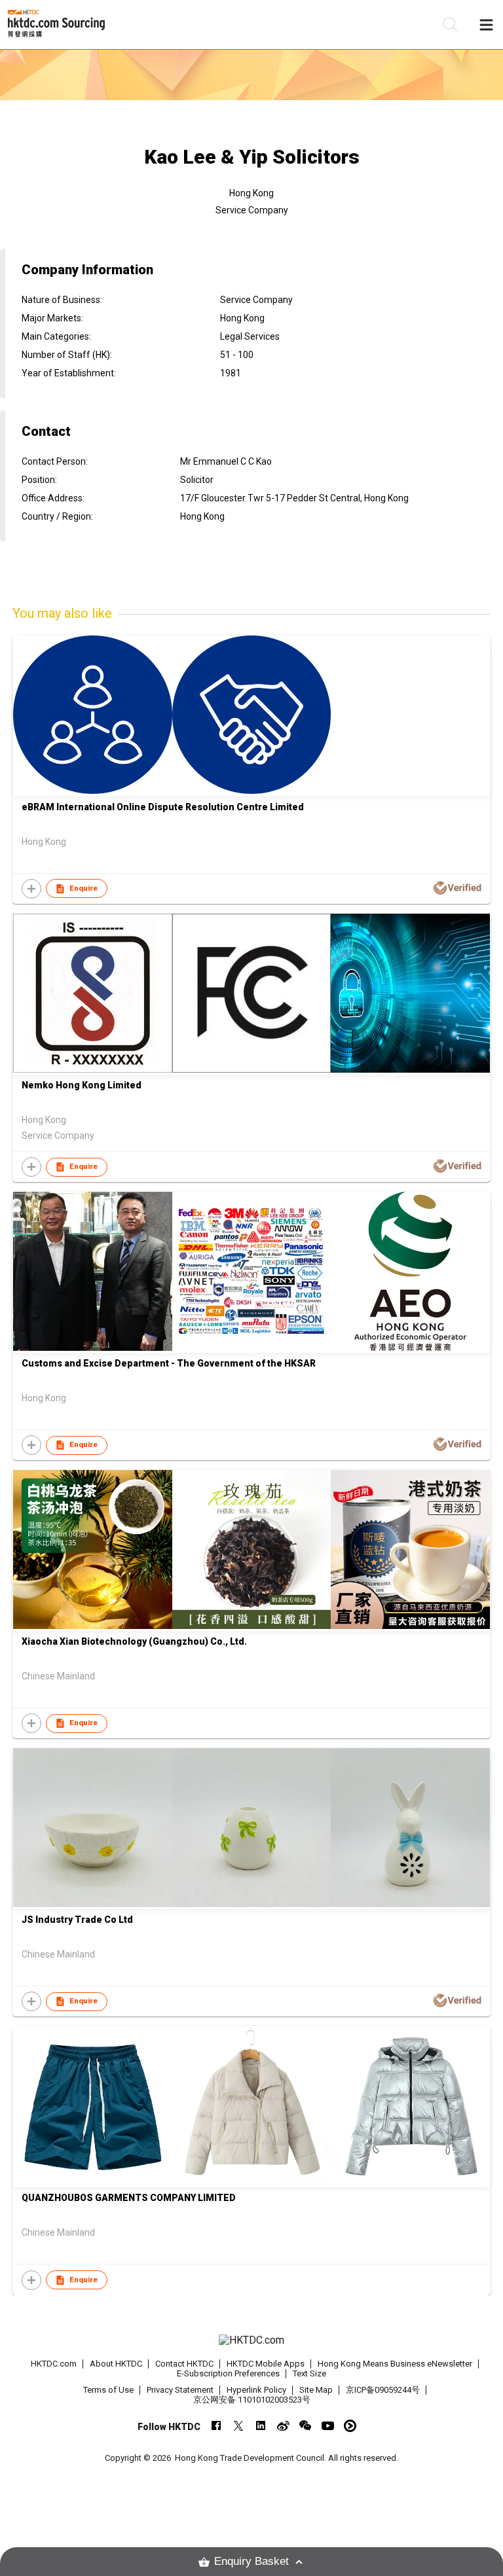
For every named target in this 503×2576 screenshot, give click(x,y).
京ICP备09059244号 (383, 2390)
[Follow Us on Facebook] (216, 2426)
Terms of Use (108, 2390)
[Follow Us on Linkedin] (261, 2426)
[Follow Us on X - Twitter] (239, 2426)
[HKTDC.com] (251, 2340)
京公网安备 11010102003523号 (252, 2400)
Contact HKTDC (184, 2364)
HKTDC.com (54, 2364)
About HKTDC (116, 2364)
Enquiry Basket (251, 2561)
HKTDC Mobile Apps (266, 2364)
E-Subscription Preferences (228, 2373)
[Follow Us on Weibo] (283, 2426)
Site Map (316, 2390)
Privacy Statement (180, 2390)
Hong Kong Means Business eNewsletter (395, 2364)
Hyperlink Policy (256, 2390)
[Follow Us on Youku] (350, 2426)
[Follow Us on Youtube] (328, 2426)
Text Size (309, 2373)
